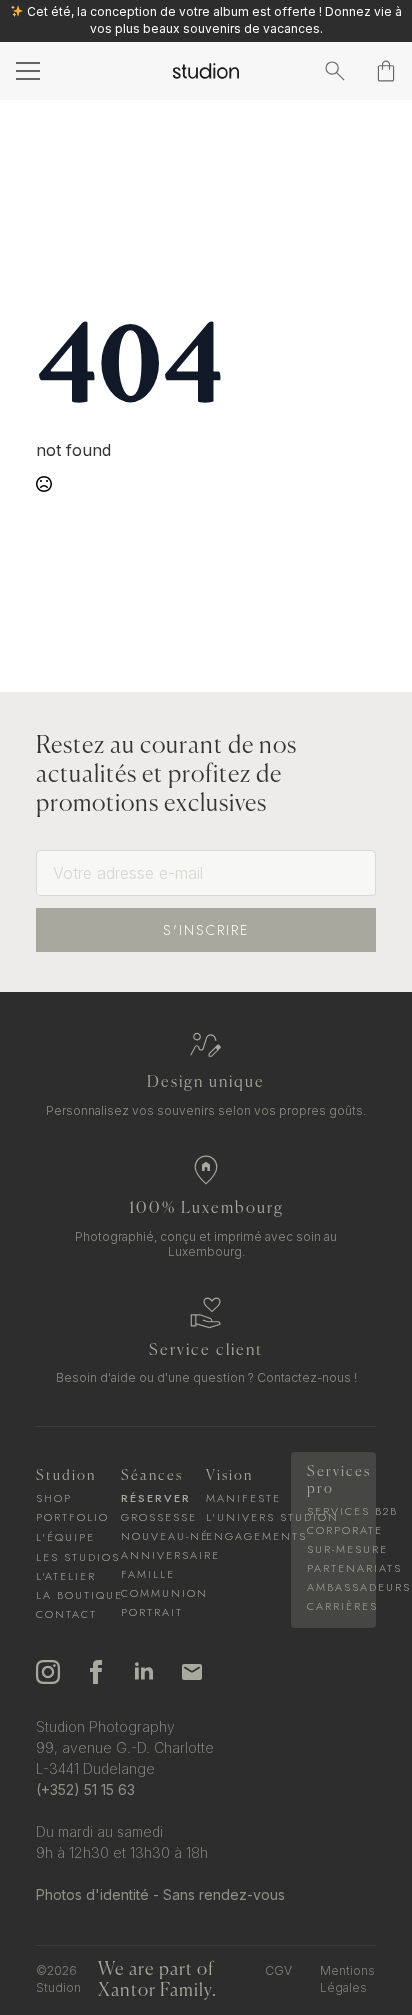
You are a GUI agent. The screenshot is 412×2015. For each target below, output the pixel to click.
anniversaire (163, 1555)
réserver (156, 1498)
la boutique (78, 1595)
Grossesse (159, 1517)
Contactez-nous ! (307, 1377)
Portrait (152, 1612)
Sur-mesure (333, 1549)
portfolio (72, 1517)
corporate (333, 1530)
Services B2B (333, 1511)
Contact (66, 1614)
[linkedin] (144, 1672)
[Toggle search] (335, 71)
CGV (278, 1970)
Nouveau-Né (163, 1536)
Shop (54, 1498)
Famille (148, 1574)
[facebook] (96, 1672)
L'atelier (66, 1576)
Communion (163, 1593)
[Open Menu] (26, 71)
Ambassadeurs (333, 1587)
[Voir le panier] (386, 71)
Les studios (78, 1557)
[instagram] (48, 1672)
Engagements (248, 1536)
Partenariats (333, 1568)
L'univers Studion (248, 1517)
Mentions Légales (347, 1979)
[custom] (192, 1672)
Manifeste (243, 1498)
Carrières (333, 1606)
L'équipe (65, 1537)
